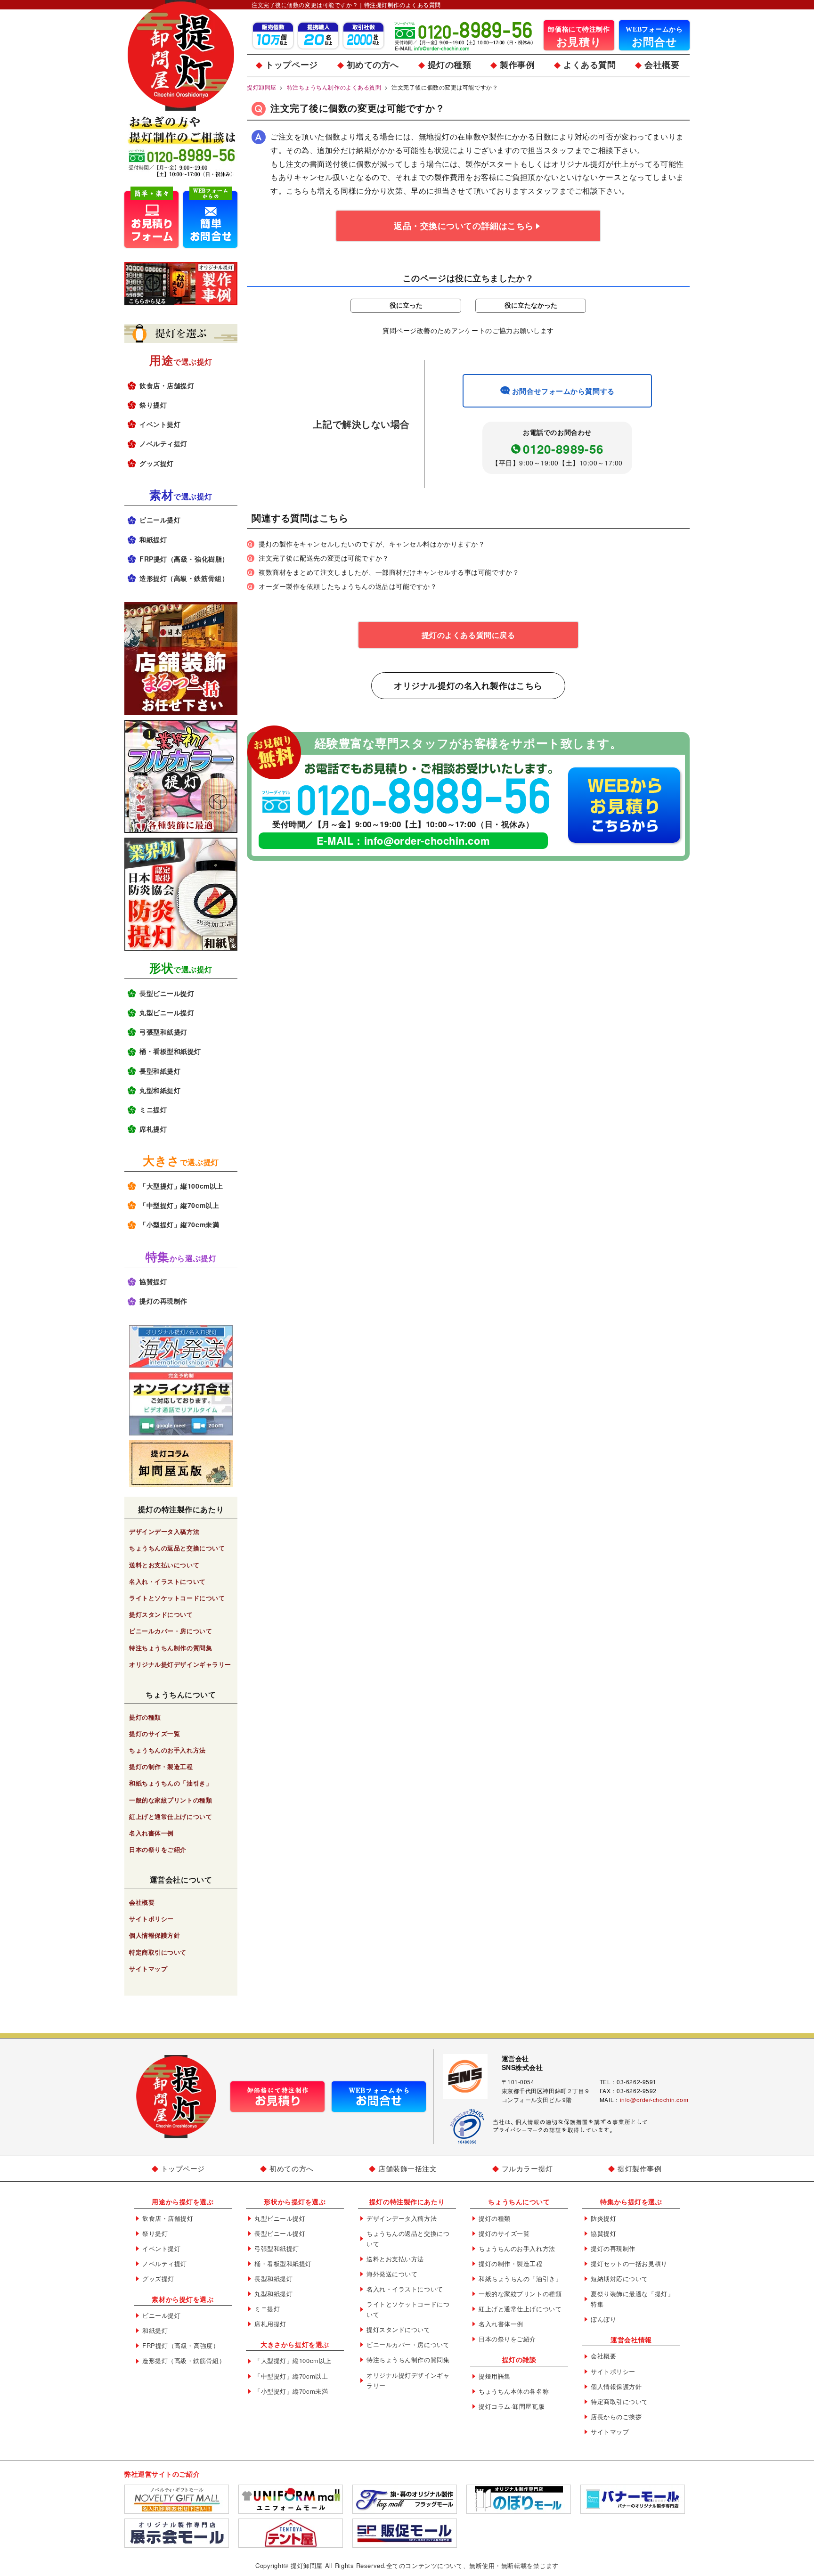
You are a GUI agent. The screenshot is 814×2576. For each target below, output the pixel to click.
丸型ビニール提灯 (167, 1012)
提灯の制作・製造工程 (161, 1766)
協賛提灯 (153, 1281)
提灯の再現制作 (163, 1301)
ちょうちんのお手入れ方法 (167, 1750)
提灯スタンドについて (161, 1614)
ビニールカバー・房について (171, 1631)
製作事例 (517, 65)
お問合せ (654, 37)
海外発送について (392, 2274)
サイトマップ (148, 1969)
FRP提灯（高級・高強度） (181, 2345)
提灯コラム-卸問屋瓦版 (512, 2406)
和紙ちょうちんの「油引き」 (171, 1783)
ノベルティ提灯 (163, 443)
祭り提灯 (153, 405)
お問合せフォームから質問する (563, 391)
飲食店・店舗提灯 (167, 385)
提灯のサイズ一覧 (155, 1733)
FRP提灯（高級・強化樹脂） (184, 559)
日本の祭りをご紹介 (158, 1849)
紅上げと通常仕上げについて (171, 1816)
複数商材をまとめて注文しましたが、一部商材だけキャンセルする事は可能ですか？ (389, 572)
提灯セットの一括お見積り (629, 2263)
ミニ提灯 (153, 1109)
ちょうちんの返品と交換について (177, 1548)
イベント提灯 (160, 424)
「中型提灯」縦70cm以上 (179, 1205)
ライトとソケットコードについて (177, 1598)
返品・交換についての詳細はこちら (464, 226)
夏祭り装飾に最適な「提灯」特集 (632, 2299)
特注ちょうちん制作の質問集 (171, 1648)
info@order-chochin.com (427, 840)
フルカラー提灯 (527, 2168)
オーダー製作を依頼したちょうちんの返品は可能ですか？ (348, 586)
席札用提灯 (270, 2324)
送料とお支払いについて (164, 1565)
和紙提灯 (153, 539)
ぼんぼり (603, 2319)
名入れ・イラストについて (167, 1581)
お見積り (579, 37)
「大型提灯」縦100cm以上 (181, 1186)
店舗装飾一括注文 (407, 2168)
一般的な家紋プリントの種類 (171, 1800)
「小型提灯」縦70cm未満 (179, 1224)
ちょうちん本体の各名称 (514, 2391)
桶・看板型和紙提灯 (170, 1051)
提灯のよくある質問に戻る (468, 635)
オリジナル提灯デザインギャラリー (180, 1664)
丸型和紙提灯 (160, 1090)
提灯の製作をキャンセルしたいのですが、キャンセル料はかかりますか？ (372, 544)
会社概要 (662, 65)
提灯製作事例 (639, 2168)
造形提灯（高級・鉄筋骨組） (184, 578)
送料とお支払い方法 (395, 2259)
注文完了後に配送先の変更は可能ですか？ (324, 558)
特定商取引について (158, 1952)
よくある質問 (590, 65)
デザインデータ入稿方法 (164, 1531)
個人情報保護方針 (155, 1935)
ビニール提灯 (160, 520)
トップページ (291, 65)
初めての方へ (373, 65)
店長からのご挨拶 (616, 2417)
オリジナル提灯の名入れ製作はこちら (468, 685)
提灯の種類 (450, 65)
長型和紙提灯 (160, 1071)
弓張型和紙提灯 (163, 1032)
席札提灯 (153, 1129)
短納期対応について (619, 2278)
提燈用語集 (495, 2376)
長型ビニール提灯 (167, 993)
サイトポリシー (151, 1919)
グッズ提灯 (157, 463)
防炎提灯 (603, 2218)
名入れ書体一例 (151, 1833)
